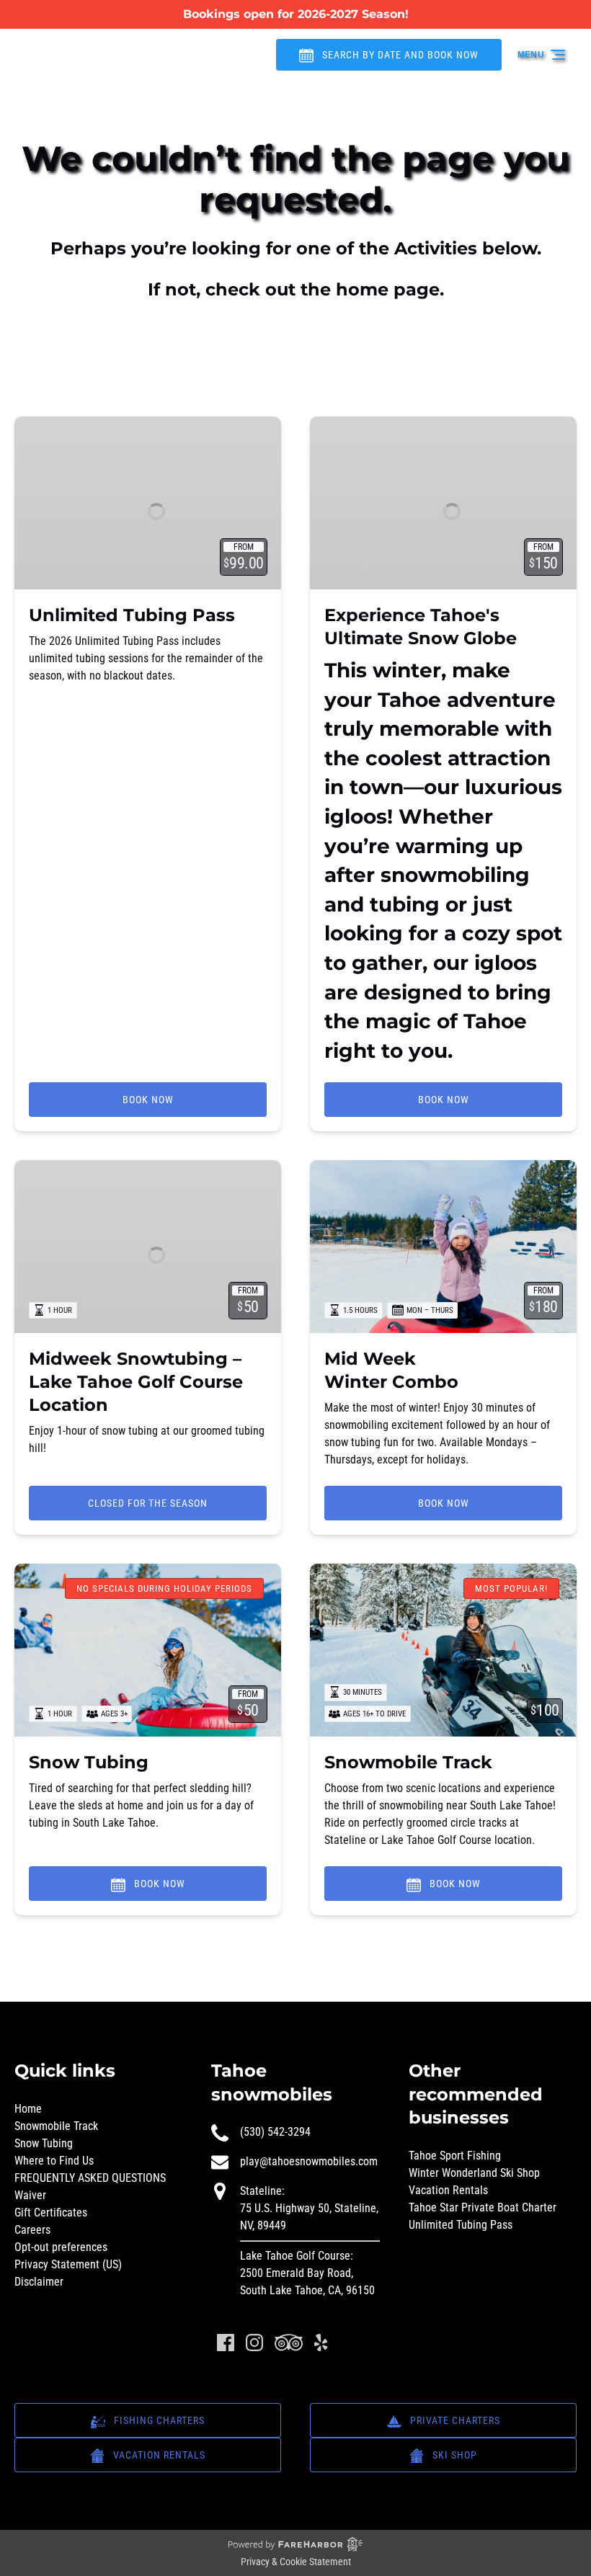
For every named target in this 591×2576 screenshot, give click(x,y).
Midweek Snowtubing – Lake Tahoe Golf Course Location (136, 1382)
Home (28, 2109)
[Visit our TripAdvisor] (289, 2343)
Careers (32, 2230)
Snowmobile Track (408, 1762)
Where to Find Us (54, 2161)
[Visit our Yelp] (321, 2343)
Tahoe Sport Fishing (455, 2156)
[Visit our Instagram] (254, 2343)
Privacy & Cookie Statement (296, 2562)
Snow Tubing (89, 1762)
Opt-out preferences (61, 2247)
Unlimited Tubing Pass (132, 615)
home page (388, 289)
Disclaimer (39, 2282)
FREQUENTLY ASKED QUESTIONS (90, 2178)
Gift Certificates (51, 2212)
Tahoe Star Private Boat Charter (483, 2207)
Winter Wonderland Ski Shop (474, 2173)
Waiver (30, 2195)
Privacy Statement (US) (68, 2264)
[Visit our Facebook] (226, 2343)
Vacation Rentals (448, 2190)
